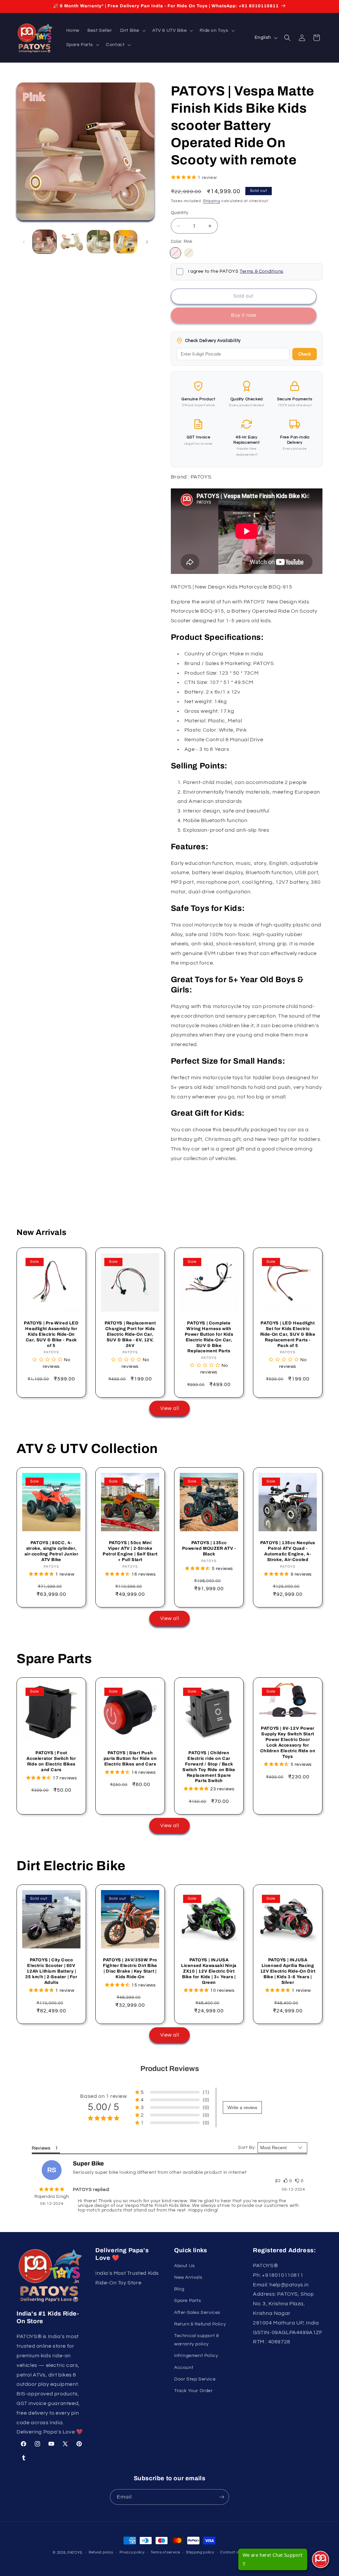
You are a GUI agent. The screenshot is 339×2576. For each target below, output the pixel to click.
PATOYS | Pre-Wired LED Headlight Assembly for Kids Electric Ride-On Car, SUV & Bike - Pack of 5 (51, 1334)
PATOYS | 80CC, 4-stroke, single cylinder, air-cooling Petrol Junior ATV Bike (51, 1551)
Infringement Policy (196, 2356)
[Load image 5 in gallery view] (125, 242)
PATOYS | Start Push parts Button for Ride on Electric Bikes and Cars (130, 1759)
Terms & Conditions (262, 271)
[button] (132, 30)
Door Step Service (195, 2379)
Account (184, 2368)
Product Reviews (170, 2069)
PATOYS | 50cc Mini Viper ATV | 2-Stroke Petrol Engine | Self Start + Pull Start (130, 1551)
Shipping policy (200, 2552)
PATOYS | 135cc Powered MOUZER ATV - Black (209, 1548)
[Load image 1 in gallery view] (45, 242)
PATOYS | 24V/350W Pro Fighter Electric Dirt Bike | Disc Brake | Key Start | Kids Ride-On (130, 1968)
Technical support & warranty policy (196, 2340)
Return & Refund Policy (200, 2324)
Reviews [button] (41, 2148)
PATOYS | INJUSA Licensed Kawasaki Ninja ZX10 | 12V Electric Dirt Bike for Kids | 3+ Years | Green (209, 1971)
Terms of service (165, 2552)
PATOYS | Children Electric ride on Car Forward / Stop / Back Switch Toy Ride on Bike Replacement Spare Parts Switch (209, 1767)
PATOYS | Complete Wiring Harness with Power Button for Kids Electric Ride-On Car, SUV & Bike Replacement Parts (209, 1337)
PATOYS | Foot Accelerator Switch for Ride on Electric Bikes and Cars (51, 1761)
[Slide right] (147, 242)
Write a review (242, 2107)
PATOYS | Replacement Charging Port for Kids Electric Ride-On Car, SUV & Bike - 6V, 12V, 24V (130, 1334)
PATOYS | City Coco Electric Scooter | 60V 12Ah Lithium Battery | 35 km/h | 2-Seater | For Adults (51, 1971)
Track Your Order (194, 2391)
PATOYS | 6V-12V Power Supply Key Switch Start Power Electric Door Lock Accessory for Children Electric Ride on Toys (288, 1742)
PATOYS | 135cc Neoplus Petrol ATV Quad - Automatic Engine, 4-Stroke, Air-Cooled (288, 1551)
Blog (179, 2289)
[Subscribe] (221, 2497)
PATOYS (75, 2553)
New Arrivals (188, 2277)
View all (170, 1408)
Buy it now (244, 315)
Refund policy (101, 2552)
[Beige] (189, 253)
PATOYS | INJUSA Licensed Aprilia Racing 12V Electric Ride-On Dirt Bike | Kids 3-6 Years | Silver (288, 1971)
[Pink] (175, 253)
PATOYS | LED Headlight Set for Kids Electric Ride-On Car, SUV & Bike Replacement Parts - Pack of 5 (288, 1334)
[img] (52, 2190)
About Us (185, 2266)
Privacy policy (132, 2552)
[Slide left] (24, 242)
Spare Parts (188, 2301)
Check (305, 354)
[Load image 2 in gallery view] (71, 242)
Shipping (212, 201)
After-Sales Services (197, 2313)
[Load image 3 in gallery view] (98, 242)
